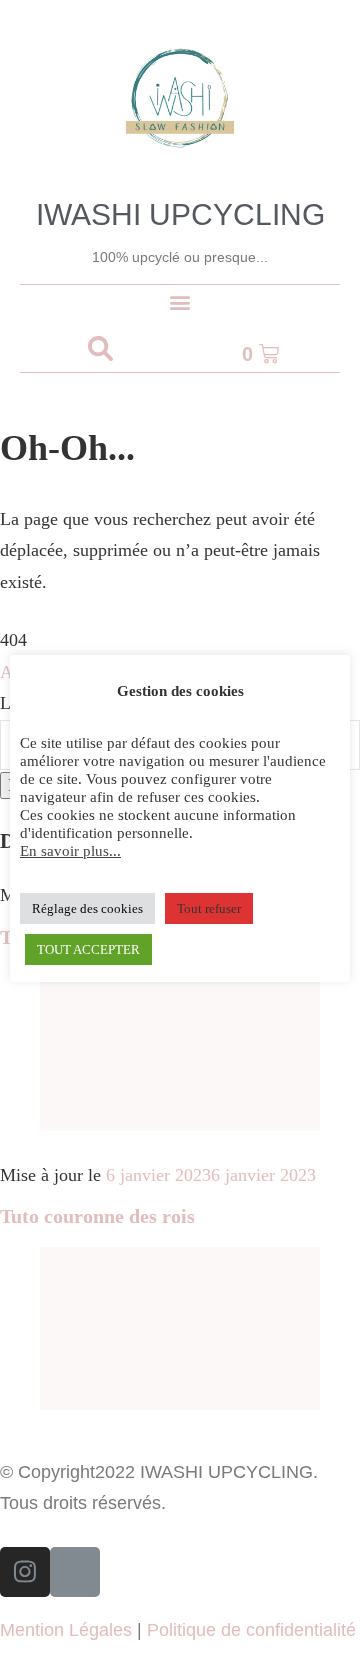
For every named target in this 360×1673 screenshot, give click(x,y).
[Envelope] (75, 1572)
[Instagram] (25, 1572)
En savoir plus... (70, 851)
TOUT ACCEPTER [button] (88, 949)
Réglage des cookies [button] (87, 908)
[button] (180, 301)
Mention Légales (66, 1630)
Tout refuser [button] (209, 908)
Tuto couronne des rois (97, 1216)
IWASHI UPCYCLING (180, 214)
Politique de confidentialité (251, 1630)
